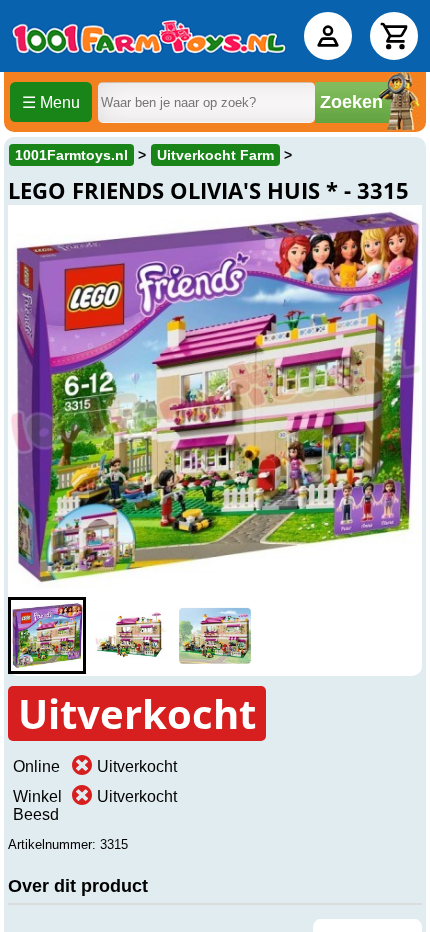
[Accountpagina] (328, 36)
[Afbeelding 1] (47, 635)
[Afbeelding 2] (131, 635)
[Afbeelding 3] (215, 635)
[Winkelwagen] (394, 36)
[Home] (149, 36)
